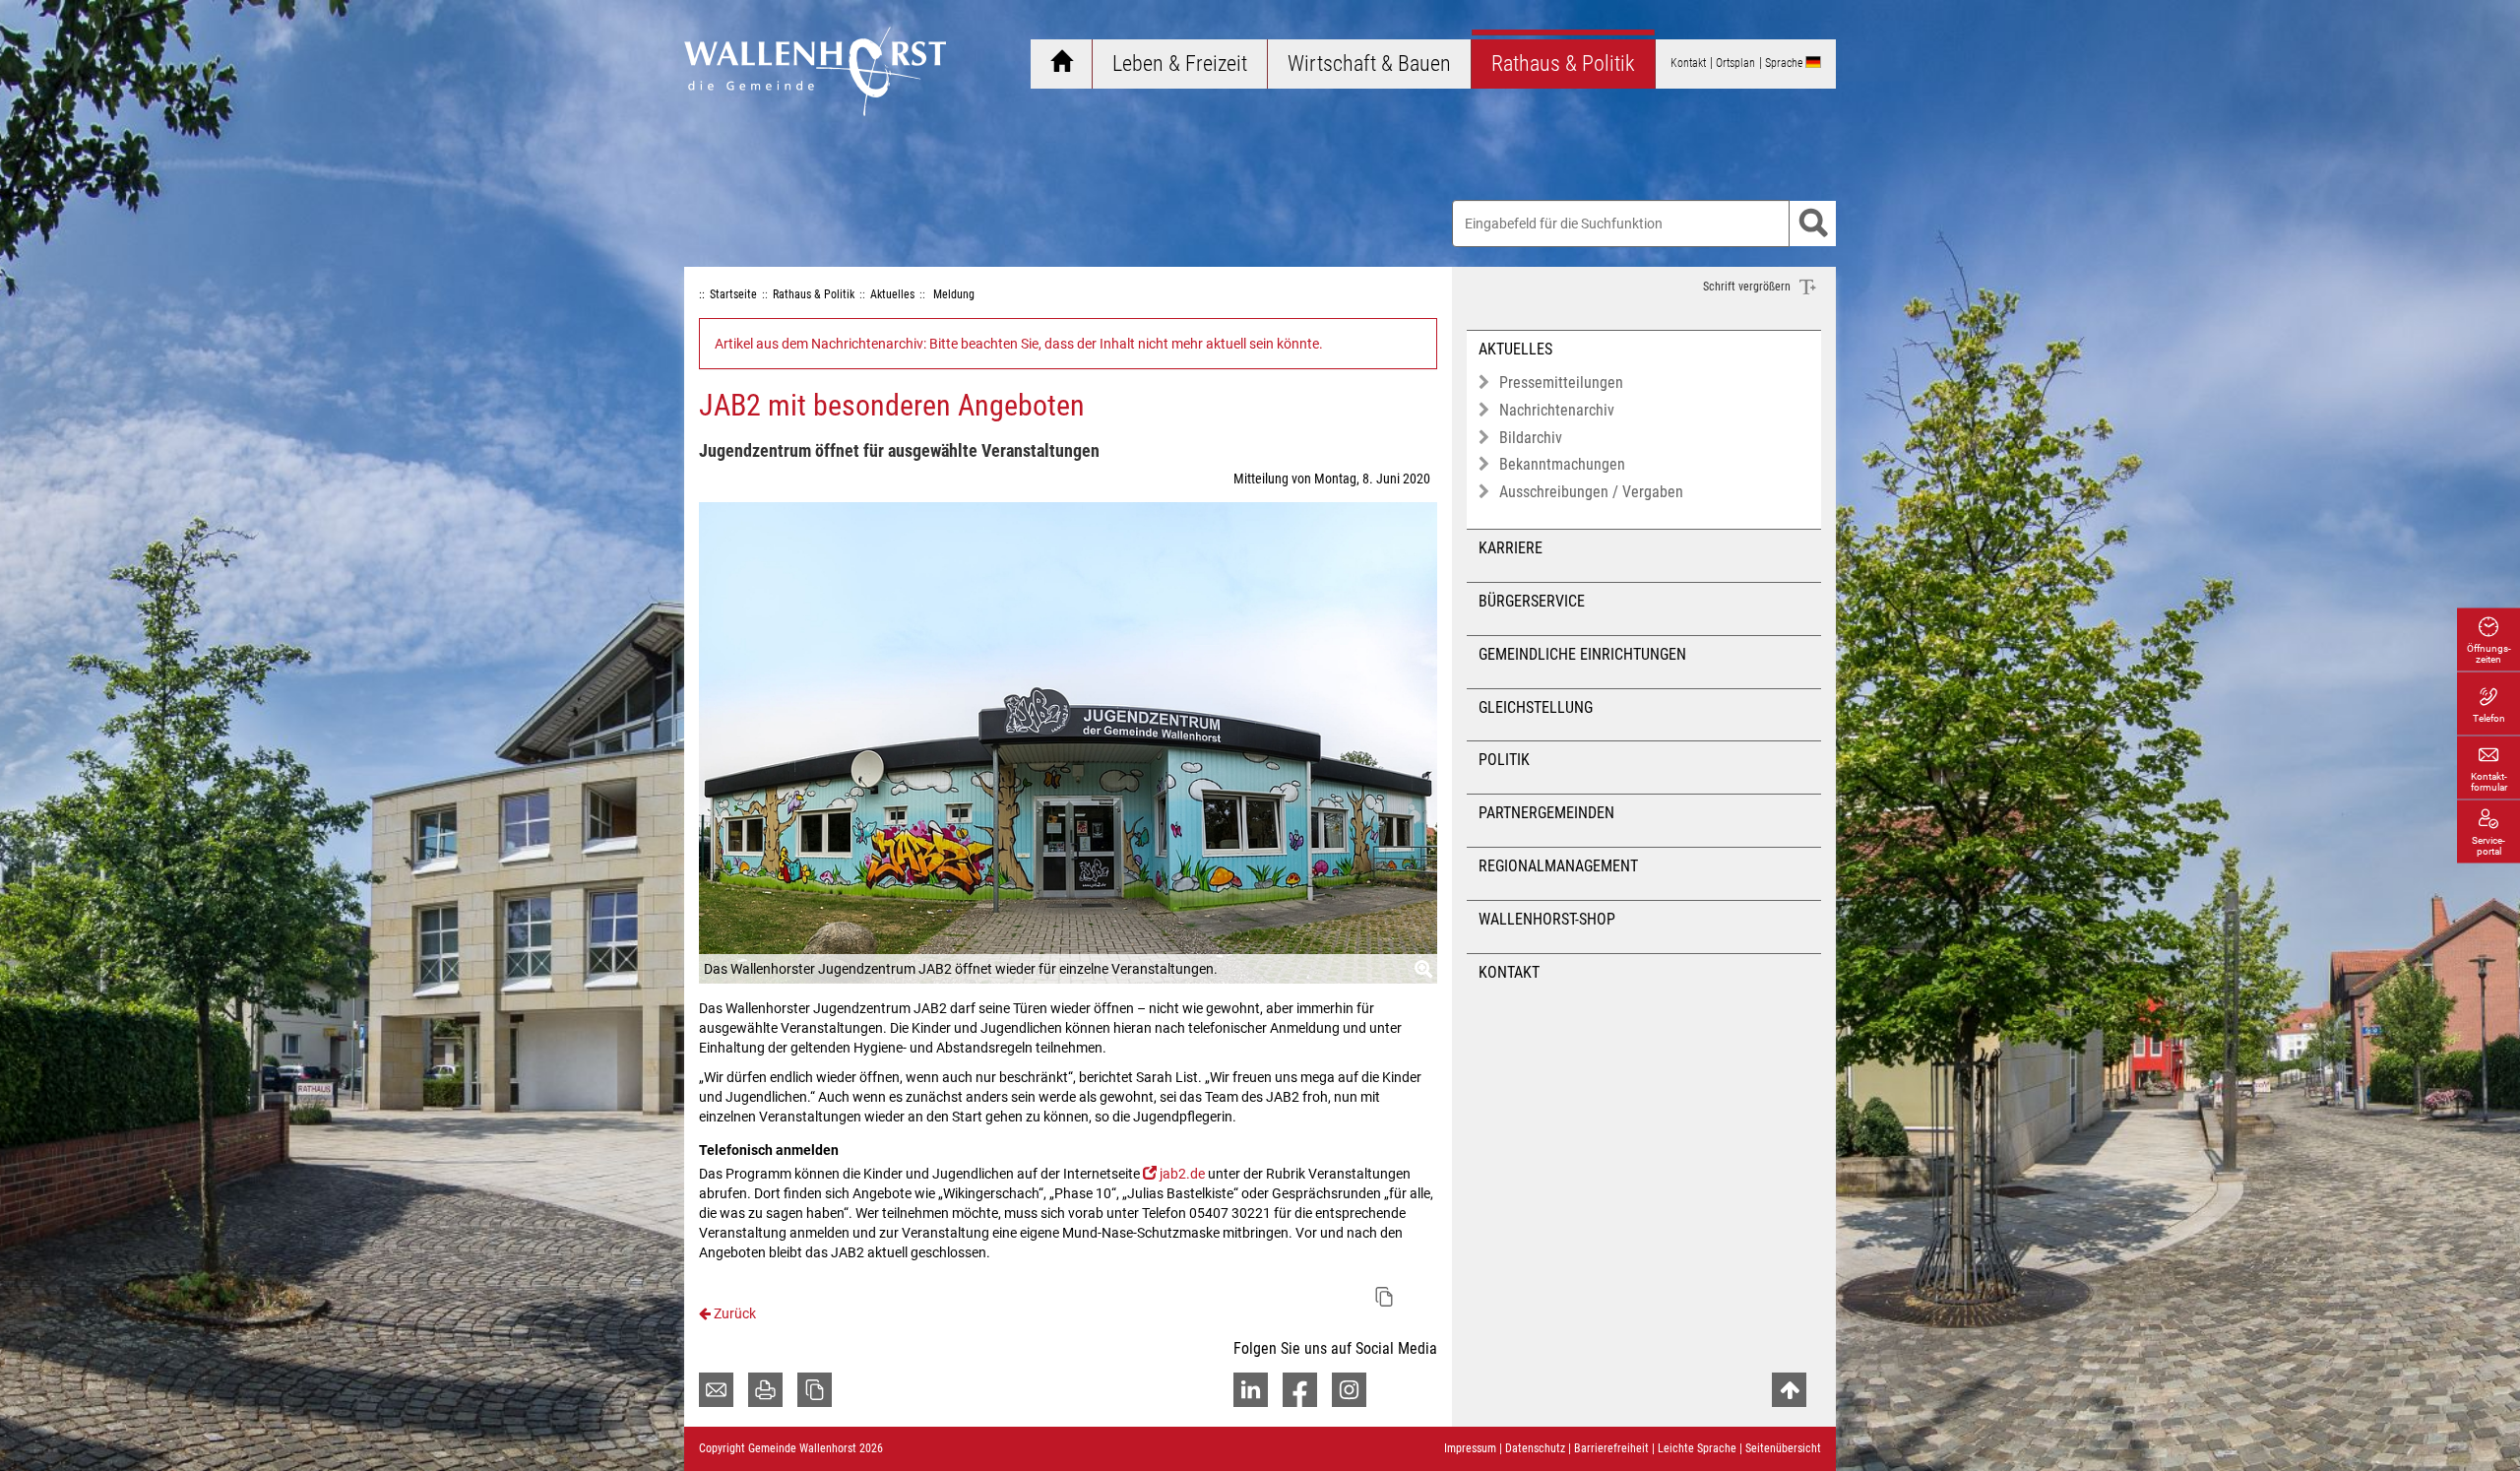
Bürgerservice (1532, 601)
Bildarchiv (1531, 438)
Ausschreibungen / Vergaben (1591, 492)
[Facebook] (1300, 1390)
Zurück (733, 1313)
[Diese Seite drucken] (765, 1390)
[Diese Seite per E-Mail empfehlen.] (716, 1390)
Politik (1504, 760)
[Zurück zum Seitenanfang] (1789, 1390)
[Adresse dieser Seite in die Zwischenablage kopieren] (815, 1390)
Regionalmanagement (1558, 866)
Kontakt (1509, 972)
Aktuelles (1515, 349)
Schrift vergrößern (1748, 287)
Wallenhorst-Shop (1547, 919)
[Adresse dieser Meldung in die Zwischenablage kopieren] (1384, 1297)
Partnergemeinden (1546, 813)
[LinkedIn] (1251, 1390)
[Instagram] (1349, 1390)
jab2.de (1182, 1174)
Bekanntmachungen (1562, 464)
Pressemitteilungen (1561, 383)
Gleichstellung (1536, 707)
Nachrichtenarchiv (1557, 410)
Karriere (1511, 548)
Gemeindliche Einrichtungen (1582, 654)
